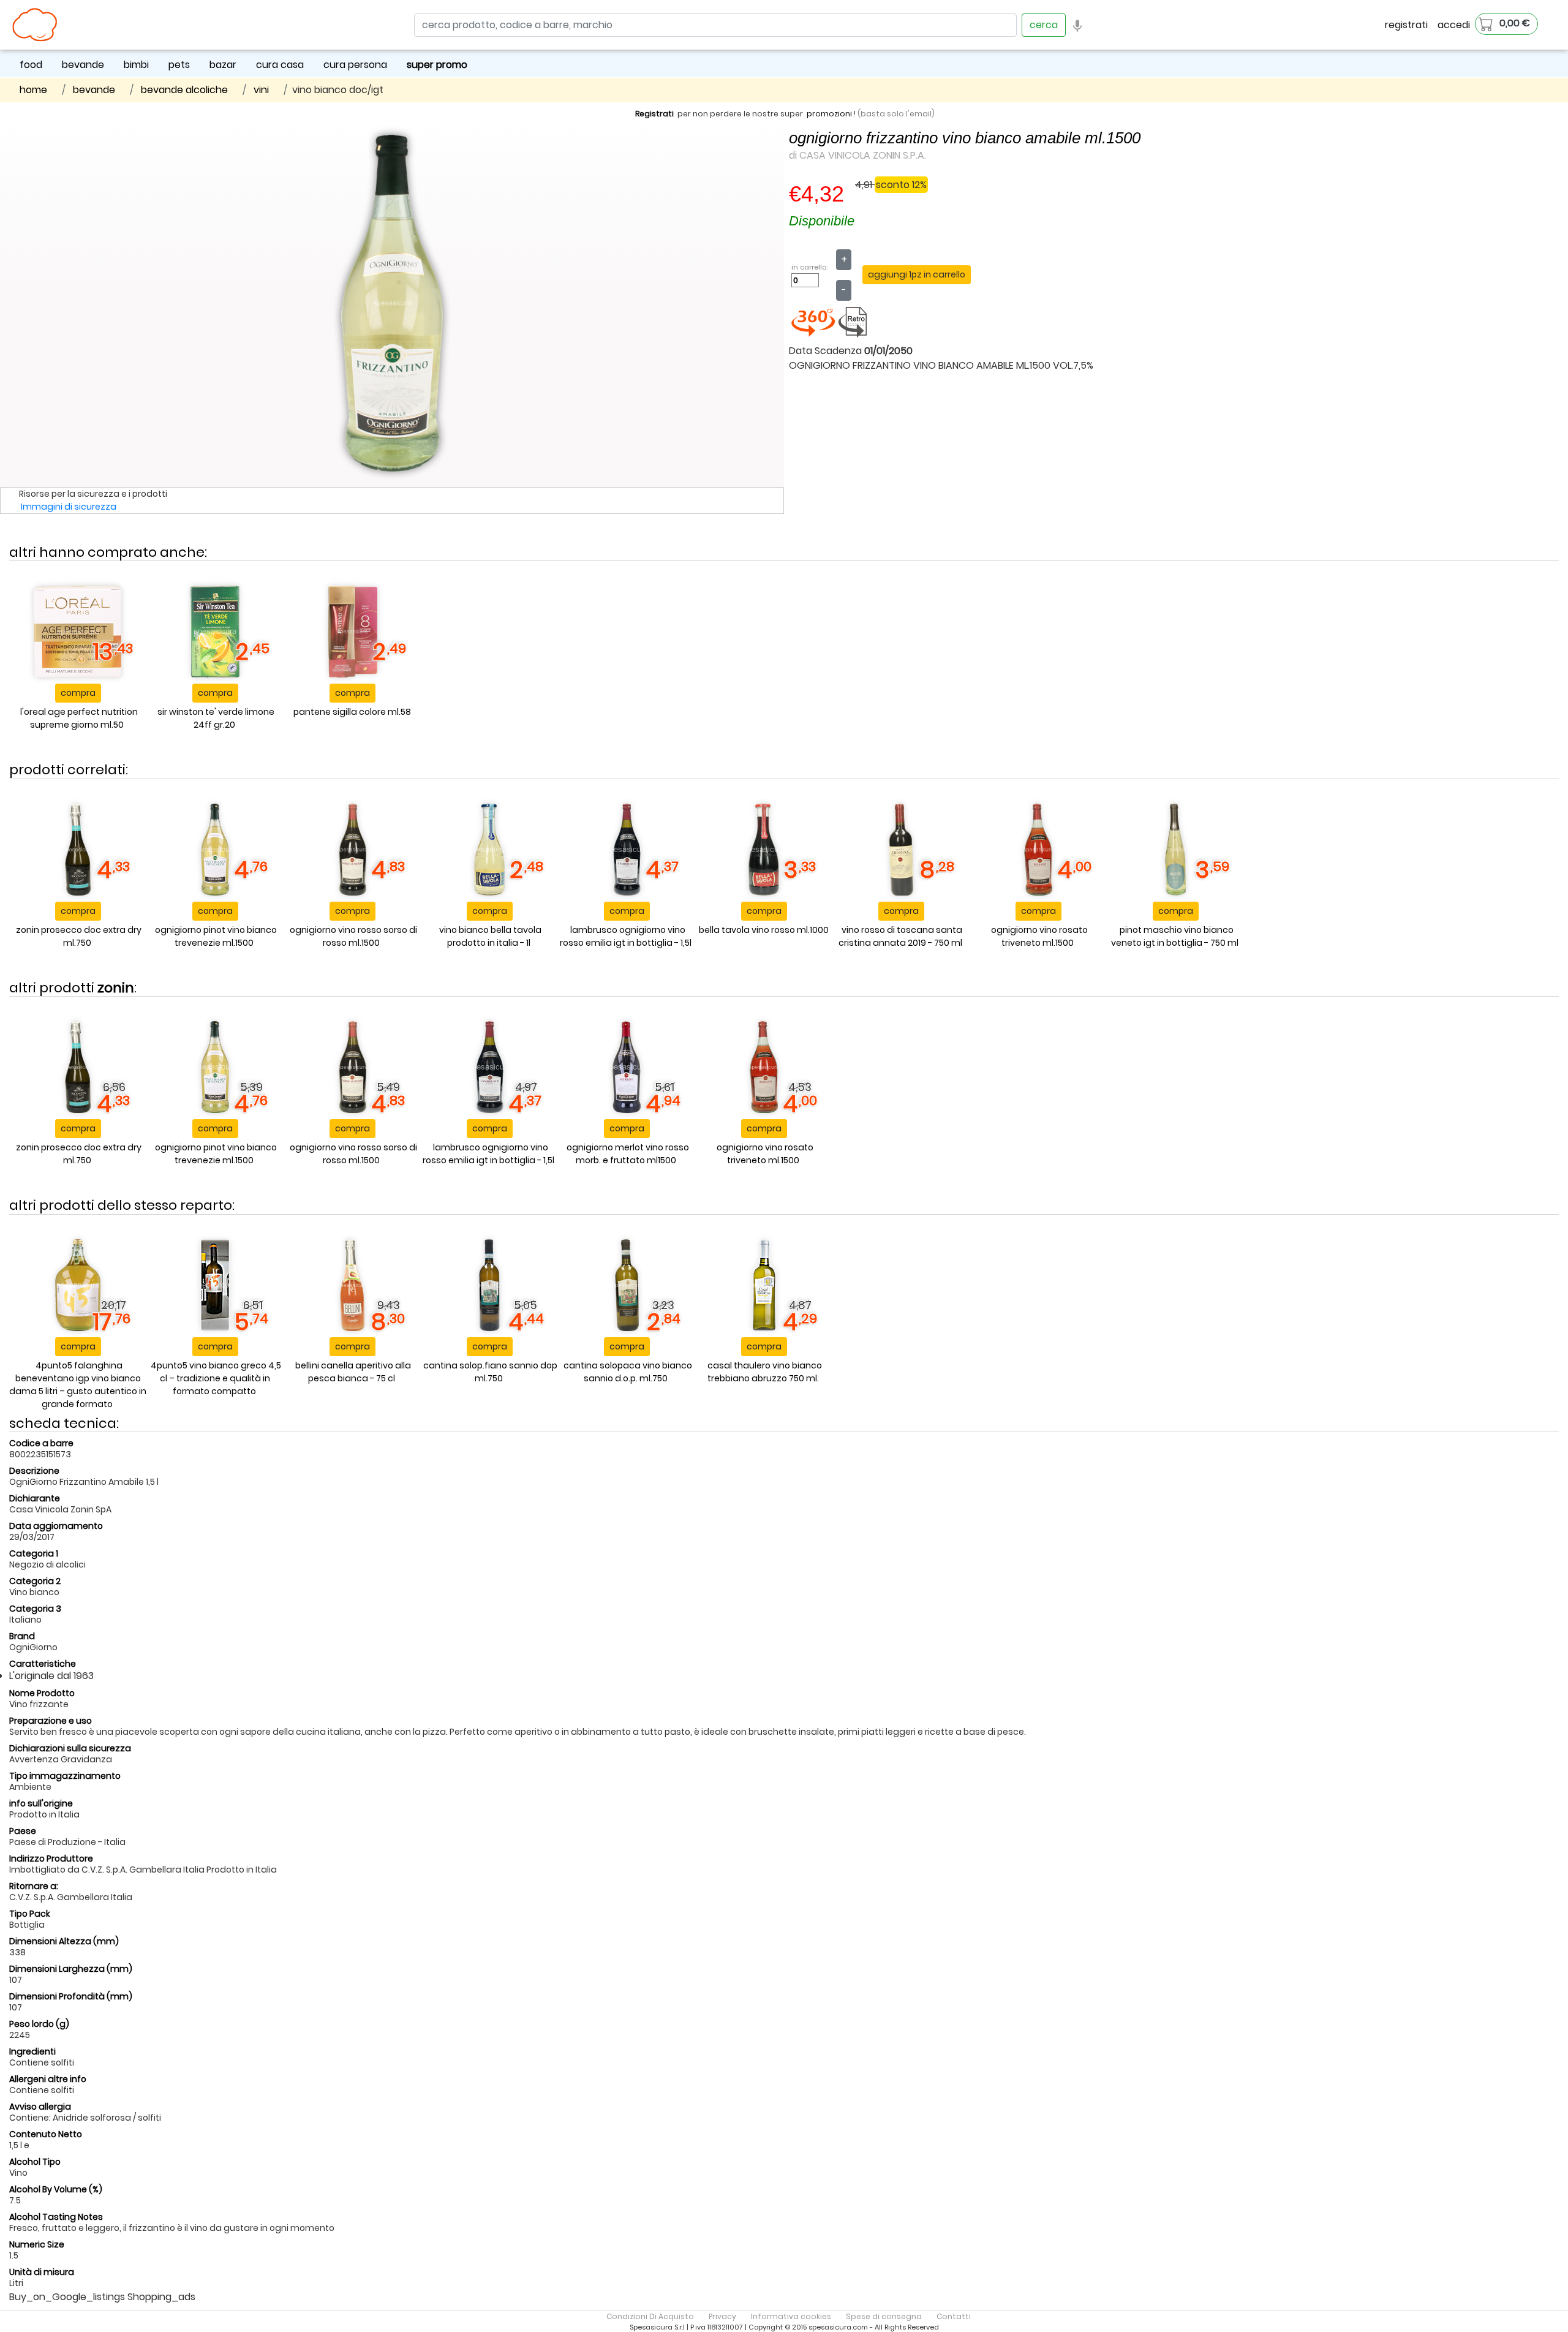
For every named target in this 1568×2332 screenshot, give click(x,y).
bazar (223, 65)
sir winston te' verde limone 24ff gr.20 (216, 718)
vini (261, 90)
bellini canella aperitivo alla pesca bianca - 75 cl (353, 1372)
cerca (1044, 25)
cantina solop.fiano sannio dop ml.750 (490, 1372)
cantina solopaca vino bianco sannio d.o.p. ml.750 (628, 1372)
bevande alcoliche (184, 90)
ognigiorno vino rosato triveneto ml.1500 (1039, 936)
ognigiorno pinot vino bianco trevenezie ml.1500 (216, 936)
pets (179, 65)
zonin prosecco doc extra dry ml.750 (79, 936)
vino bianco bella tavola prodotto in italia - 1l (490, 936)
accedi (1454, 25)
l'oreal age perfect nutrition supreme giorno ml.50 (79, 718)
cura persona (355, 65)
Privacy (722, 2316)
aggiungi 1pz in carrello (917, 274)
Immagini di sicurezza (69, 507)
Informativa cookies (791, 2316)
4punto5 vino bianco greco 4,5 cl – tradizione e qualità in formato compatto (216, 1378)
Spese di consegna (884, 2316)
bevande (83, 65)
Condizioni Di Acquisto (650, 2316)
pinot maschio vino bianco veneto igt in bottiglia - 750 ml (1175, 936)
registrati (1406, 25)
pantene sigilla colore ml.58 (352, 712)
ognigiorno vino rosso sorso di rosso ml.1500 (353, 936)
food (31, 65)
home (33, 90)
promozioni (829, 114)
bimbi (136, 65)
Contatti (954, 2316)
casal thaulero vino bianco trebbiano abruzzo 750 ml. (765, 1372)
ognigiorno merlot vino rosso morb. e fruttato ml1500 (628, 1154)
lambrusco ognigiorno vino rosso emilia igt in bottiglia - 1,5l (626, 936)
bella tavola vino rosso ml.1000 (764, 930)
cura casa (280, 65)
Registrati (654, 114)
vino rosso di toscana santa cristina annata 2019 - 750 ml (901, 936)
